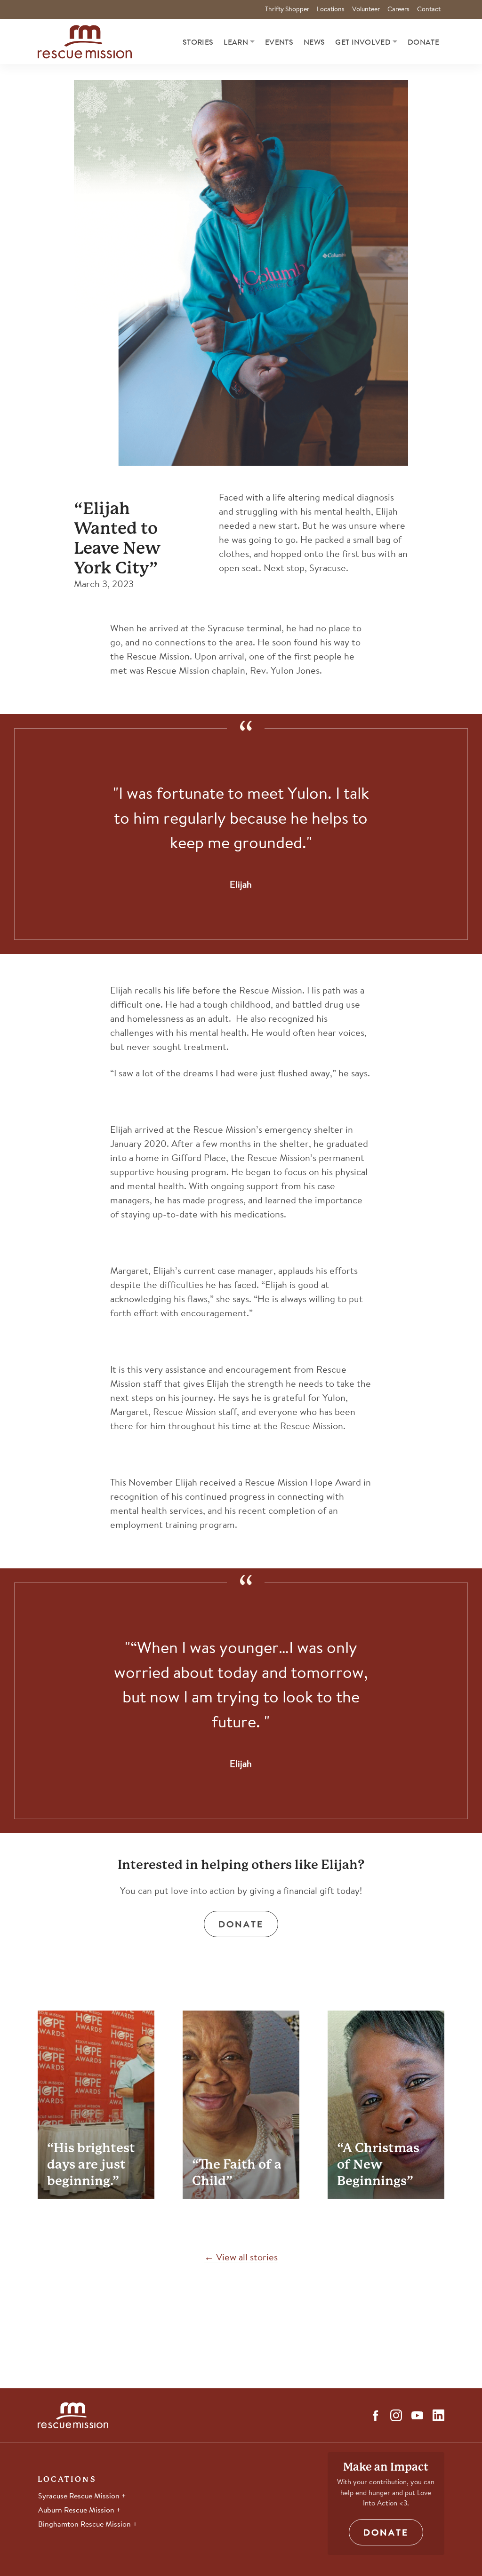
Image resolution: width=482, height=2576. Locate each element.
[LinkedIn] (438, 2415)
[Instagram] (396, 2415)
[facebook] (376, 2416)
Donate (423, 43)
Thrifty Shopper (287, 10)
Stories (198, 43)
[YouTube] (417, 2415)
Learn (236, 43)
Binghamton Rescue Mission (85, 2525)
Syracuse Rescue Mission (80, 2496)
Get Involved (363, 43)
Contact (429, 10)
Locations (331, 10)
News (314, 43)
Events (279, 43)
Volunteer (366, 10)
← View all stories (241, 2258)
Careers (398, 10)
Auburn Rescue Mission (77, 2511)
